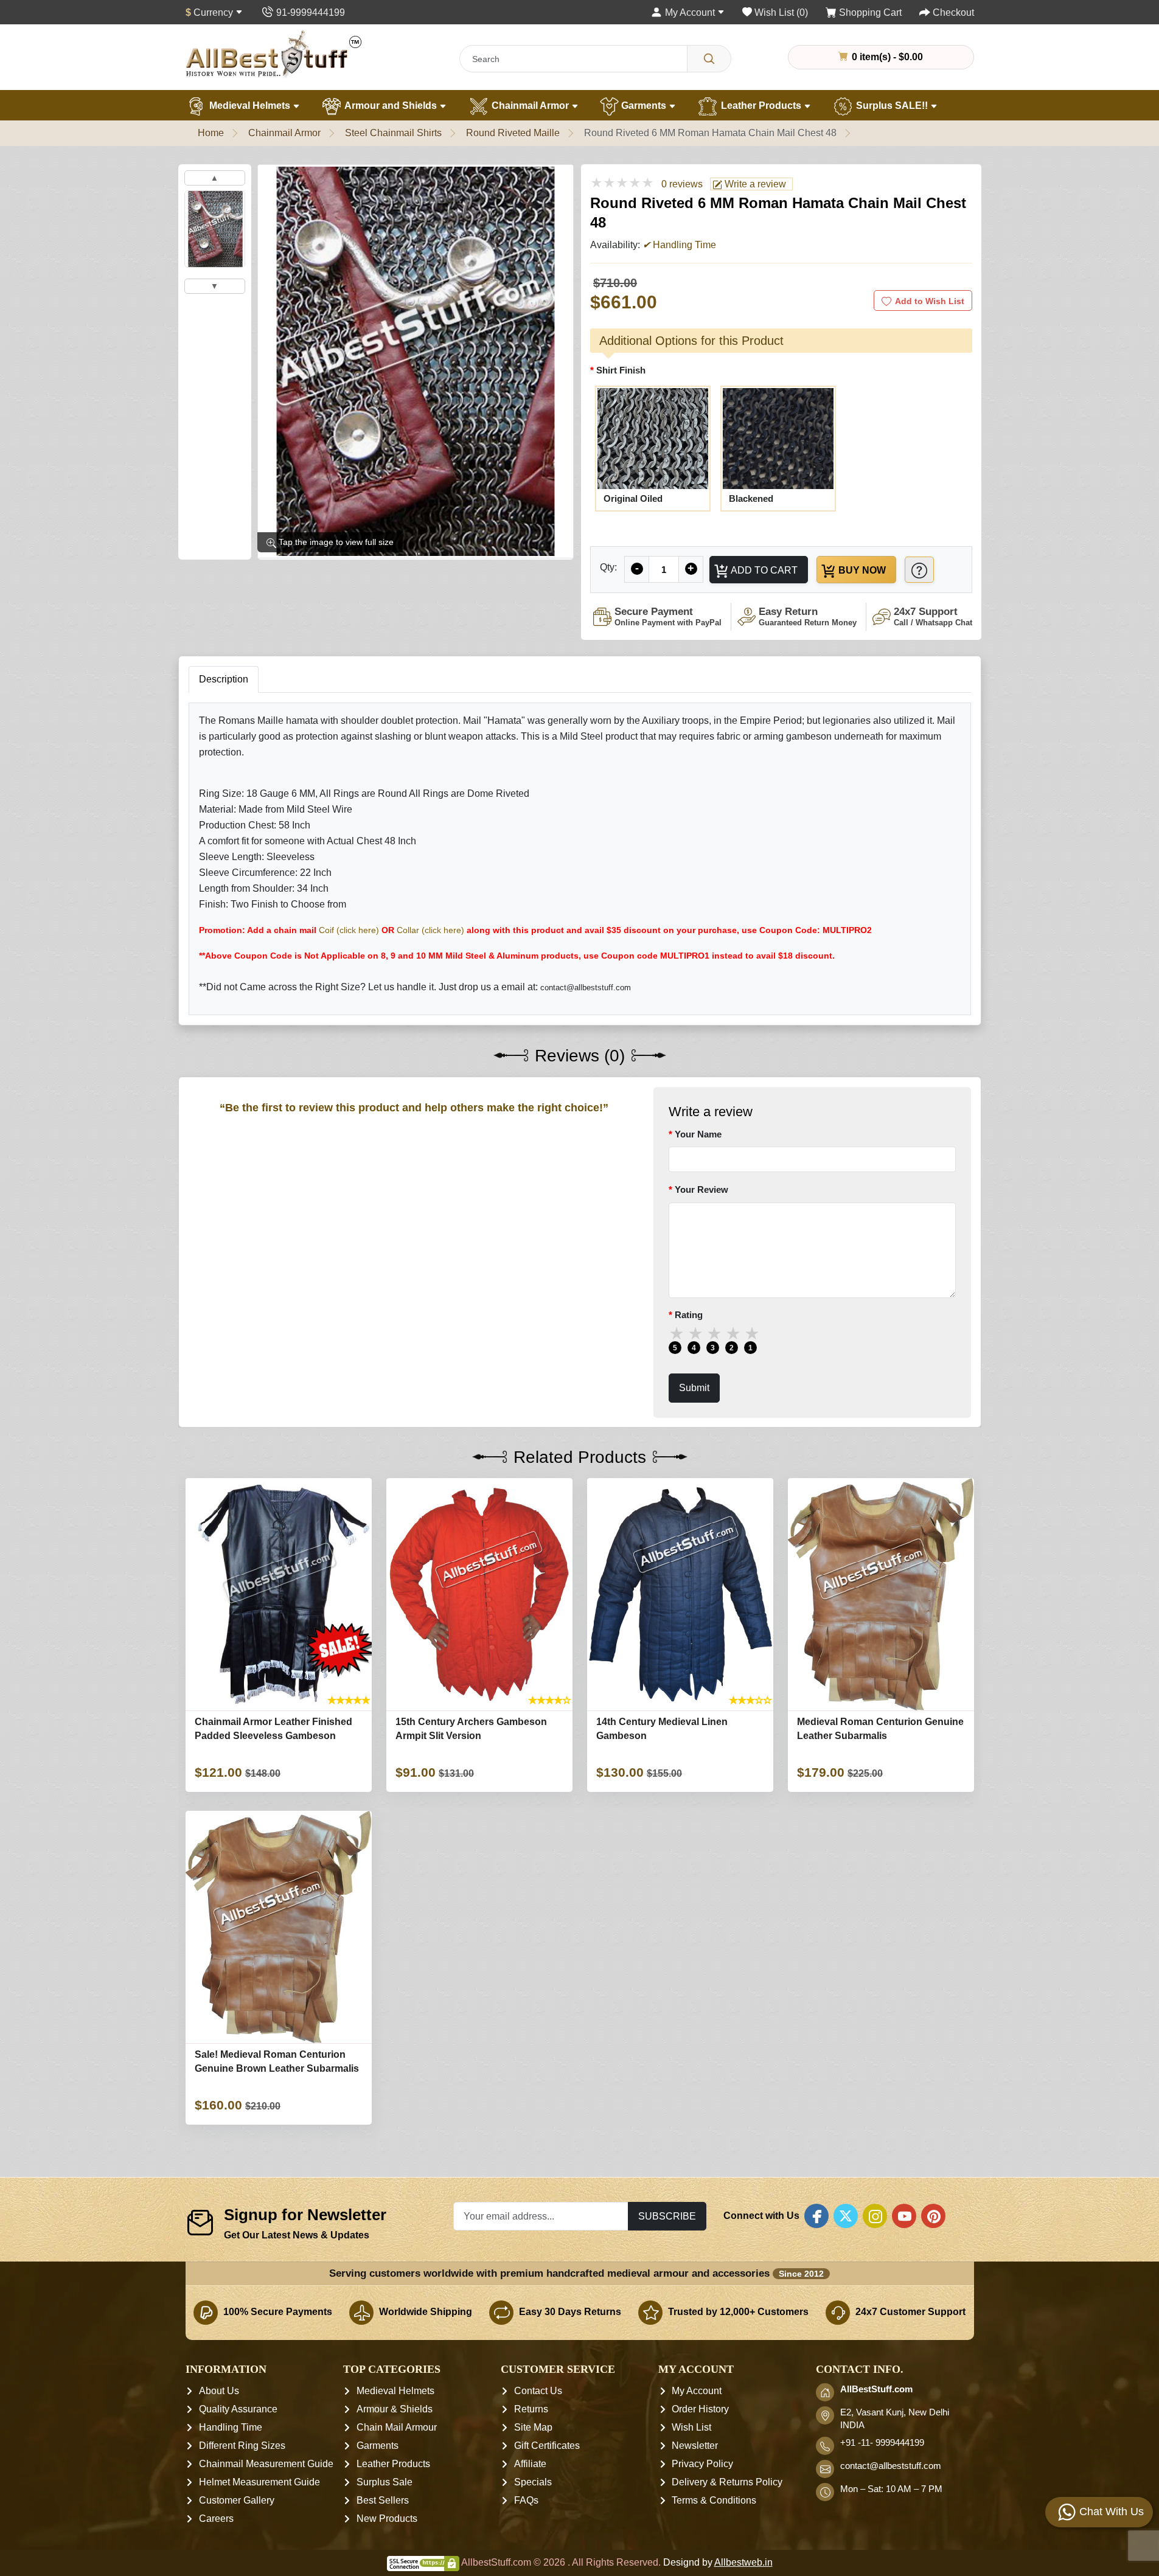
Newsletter (695, 2446)
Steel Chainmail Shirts (393, 133)
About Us (219, 2391)
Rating (689, 1315)
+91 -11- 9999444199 (882, 2443)
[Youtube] (904, 2216)
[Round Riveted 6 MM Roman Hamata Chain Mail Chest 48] (215, 229)
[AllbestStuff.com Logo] (274, 54)
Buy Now (861, 570)
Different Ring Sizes (242, 2446)
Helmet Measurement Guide (259, 2483)
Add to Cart (763, 570)
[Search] (709, 59)
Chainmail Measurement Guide (266, 2464)
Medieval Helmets (250, 106)
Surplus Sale (385, 2483)
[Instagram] (875, 2216)
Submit (694, 1387)
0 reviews (682, 184)
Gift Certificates (547, 2446)
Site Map (533, 2428)
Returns (531, 2410)
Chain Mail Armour (397, 2428)
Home (211, 133)
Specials (533, 2483)
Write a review (754, 184)
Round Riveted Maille (513, 133)
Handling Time (231, 2428)
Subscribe (667, 2216)
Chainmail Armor (530, 106)
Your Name (698, 1134)
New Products (387, 2519)
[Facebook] (816, 2216)
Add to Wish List (930, 301)
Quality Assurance (238, 2410)
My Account (697, 2391)
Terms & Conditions (714, 2501)
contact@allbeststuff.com (891, 2467)
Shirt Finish (621, 370)
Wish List (691, 2428)
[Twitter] (846, 2216)
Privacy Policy (702, 2464)
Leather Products (761, 106)
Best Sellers (383, 2501)
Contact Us (538, 2391)
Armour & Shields (395, 2410)
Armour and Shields (391, 106)
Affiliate (530, 2464)
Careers (216, 2519)
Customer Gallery (237, 2501)
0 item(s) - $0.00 (886, 57)
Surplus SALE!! (892, 106)
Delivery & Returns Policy (727, 2483)
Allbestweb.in (743, 2563)
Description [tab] (224, 679)
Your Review (701, 1189)
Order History (700, 2410)
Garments (644, 106)
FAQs (526, 2501)
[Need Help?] (919, 570)
